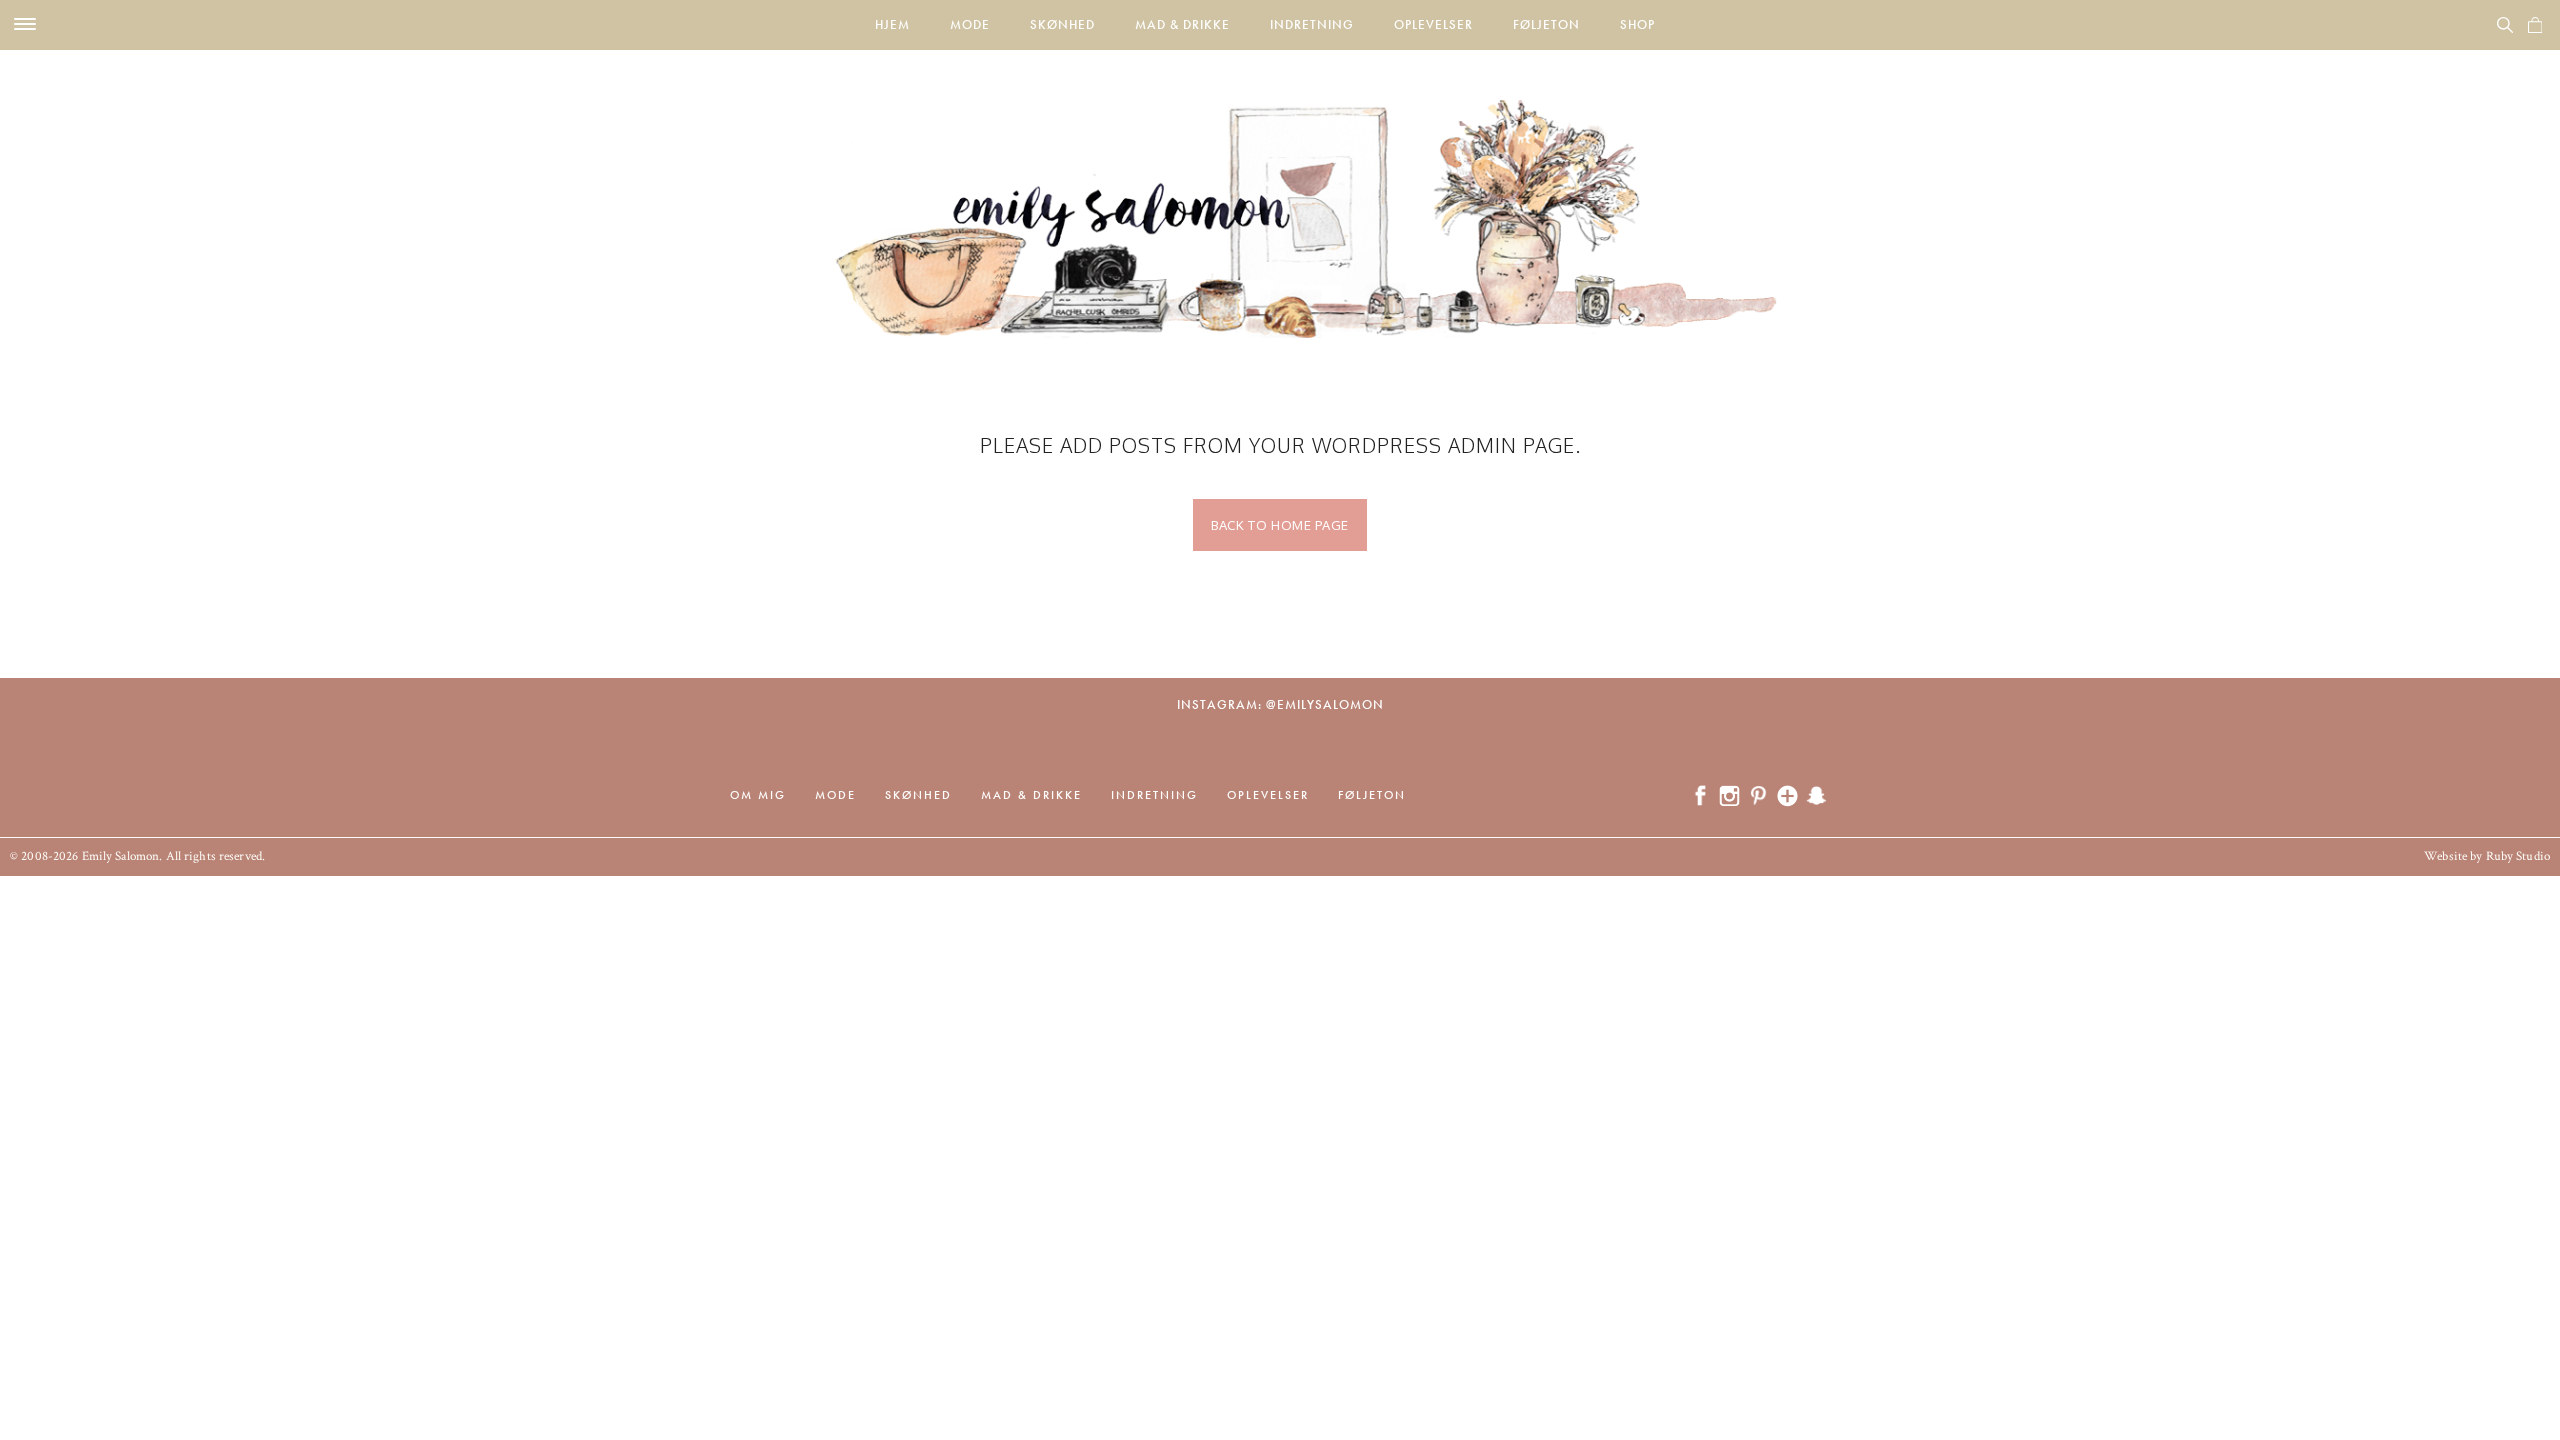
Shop (1637, 24)
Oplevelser (1433, 24)
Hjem (892, 24)
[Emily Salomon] (1280, 194)
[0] (2535, 25)
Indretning (1312, 24)
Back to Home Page (1280, 525)
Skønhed (1062, 24)
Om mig (758, 795)
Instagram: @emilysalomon (1280, 704)
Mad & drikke (1182, 24)
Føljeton (1546, 24)
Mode (970, 24)
